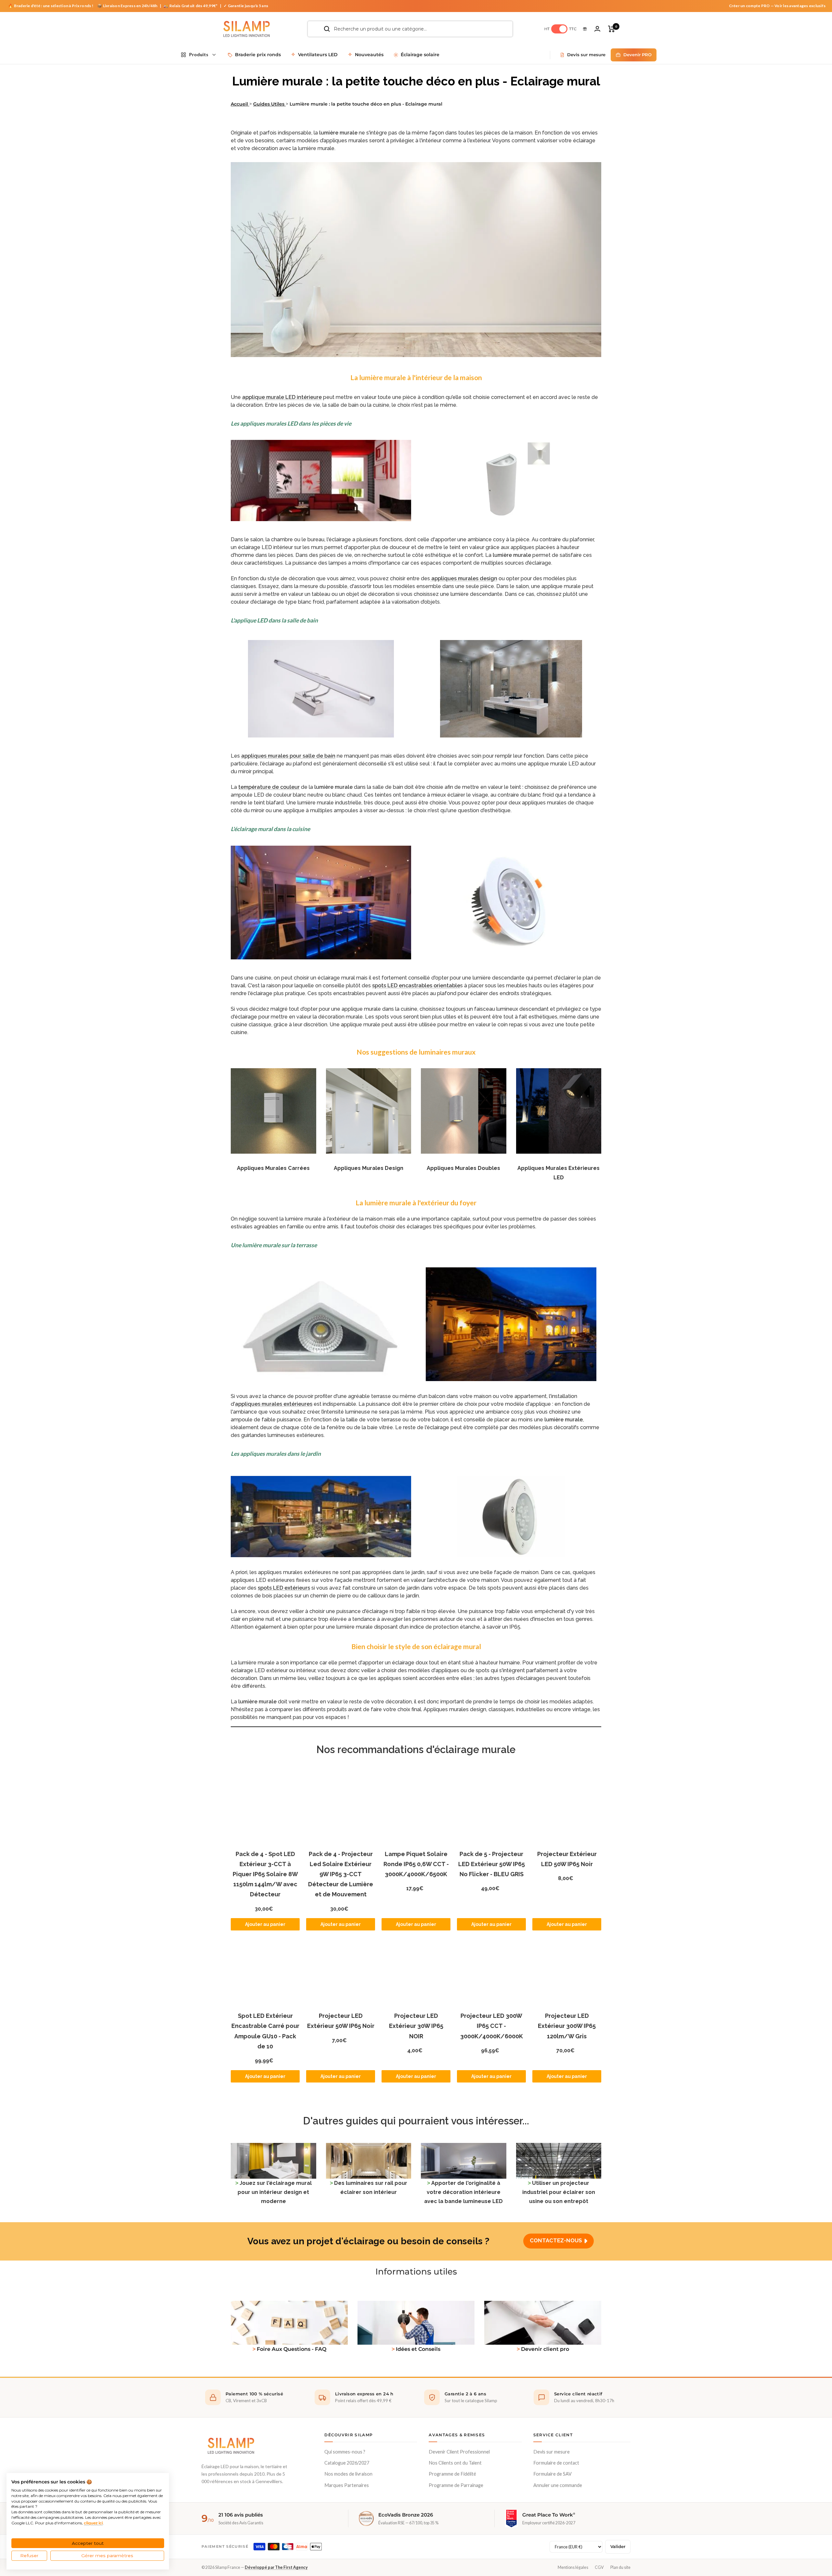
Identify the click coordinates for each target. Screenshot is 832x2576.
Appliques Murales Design (369, 1168)
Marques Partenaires (347, 2485)
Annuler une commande (558, 2485)
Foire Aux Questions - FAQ (292, 2349)
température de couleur (269, 787)
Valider (618, 2547)
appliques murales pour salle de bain (288, 756)
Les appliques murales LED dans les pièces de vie (291, 423)
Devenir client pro (545, 2349)
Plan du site (620, 2567)
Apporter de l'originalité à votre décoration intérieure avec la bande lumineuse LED (463, 2192)
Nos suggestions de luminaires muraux (416, 1052)
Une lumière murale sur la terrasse (274, 1245)
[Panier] (611, 29)
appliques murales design (464, 578)
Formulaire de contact (556, 2463)
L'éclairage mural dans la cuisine (270, 829)
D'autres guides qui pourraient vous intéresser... (416, 2121)
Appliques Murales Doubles (463, 1168)
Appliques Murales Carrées (273, 1168)
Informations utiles (416, 2272)
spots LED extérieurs (284, 1588)
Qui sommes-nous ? (345, 2452)
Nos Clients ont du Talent (455, 2463)
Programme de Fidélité (452, 2474)
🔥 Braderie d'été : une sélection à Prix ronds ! (51, 6)
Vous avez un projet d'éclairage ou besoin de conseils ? (368, 2241)
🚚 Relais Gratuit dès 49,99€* (191, 6)
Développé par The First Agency (276, 2567)
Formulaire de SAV (552, 2474)
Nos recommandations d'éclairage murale (416, 1749)
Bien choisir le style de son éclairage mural (416, 1646)
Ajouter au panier (265, 1924)
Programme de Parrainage (456, 2485)
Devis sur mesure (552, 2452)
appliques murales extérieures (274, 1404)
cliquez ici (93, 2523)
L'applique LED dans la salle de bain (274, 620)
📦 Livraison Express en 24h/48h (128, 6)
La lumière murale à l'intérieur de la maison (416, 377)
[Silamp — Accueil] (231, 2446)
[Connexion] (597, 29)
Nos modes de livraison (348, 2474)
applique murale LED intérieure (282, 397)
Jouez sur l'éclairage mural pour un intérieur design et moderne (275, 2192)
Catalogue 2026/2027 (347, 2463)
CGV (599, 2567)
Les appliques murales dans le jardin (276, 1454)
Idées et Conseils (418, 2349)
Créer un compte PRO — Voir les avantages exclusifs (777, 6)
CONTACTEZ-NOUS (556, 2240)
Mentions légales (573, 2567)
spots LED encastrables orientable (416, 986)
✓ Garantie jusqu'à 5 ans (246, 6)
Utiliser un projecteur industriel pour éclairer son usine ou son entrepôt (559, 2192)
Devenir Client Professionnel (459, 2452)
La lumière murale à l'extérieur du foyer (416, 1203)
